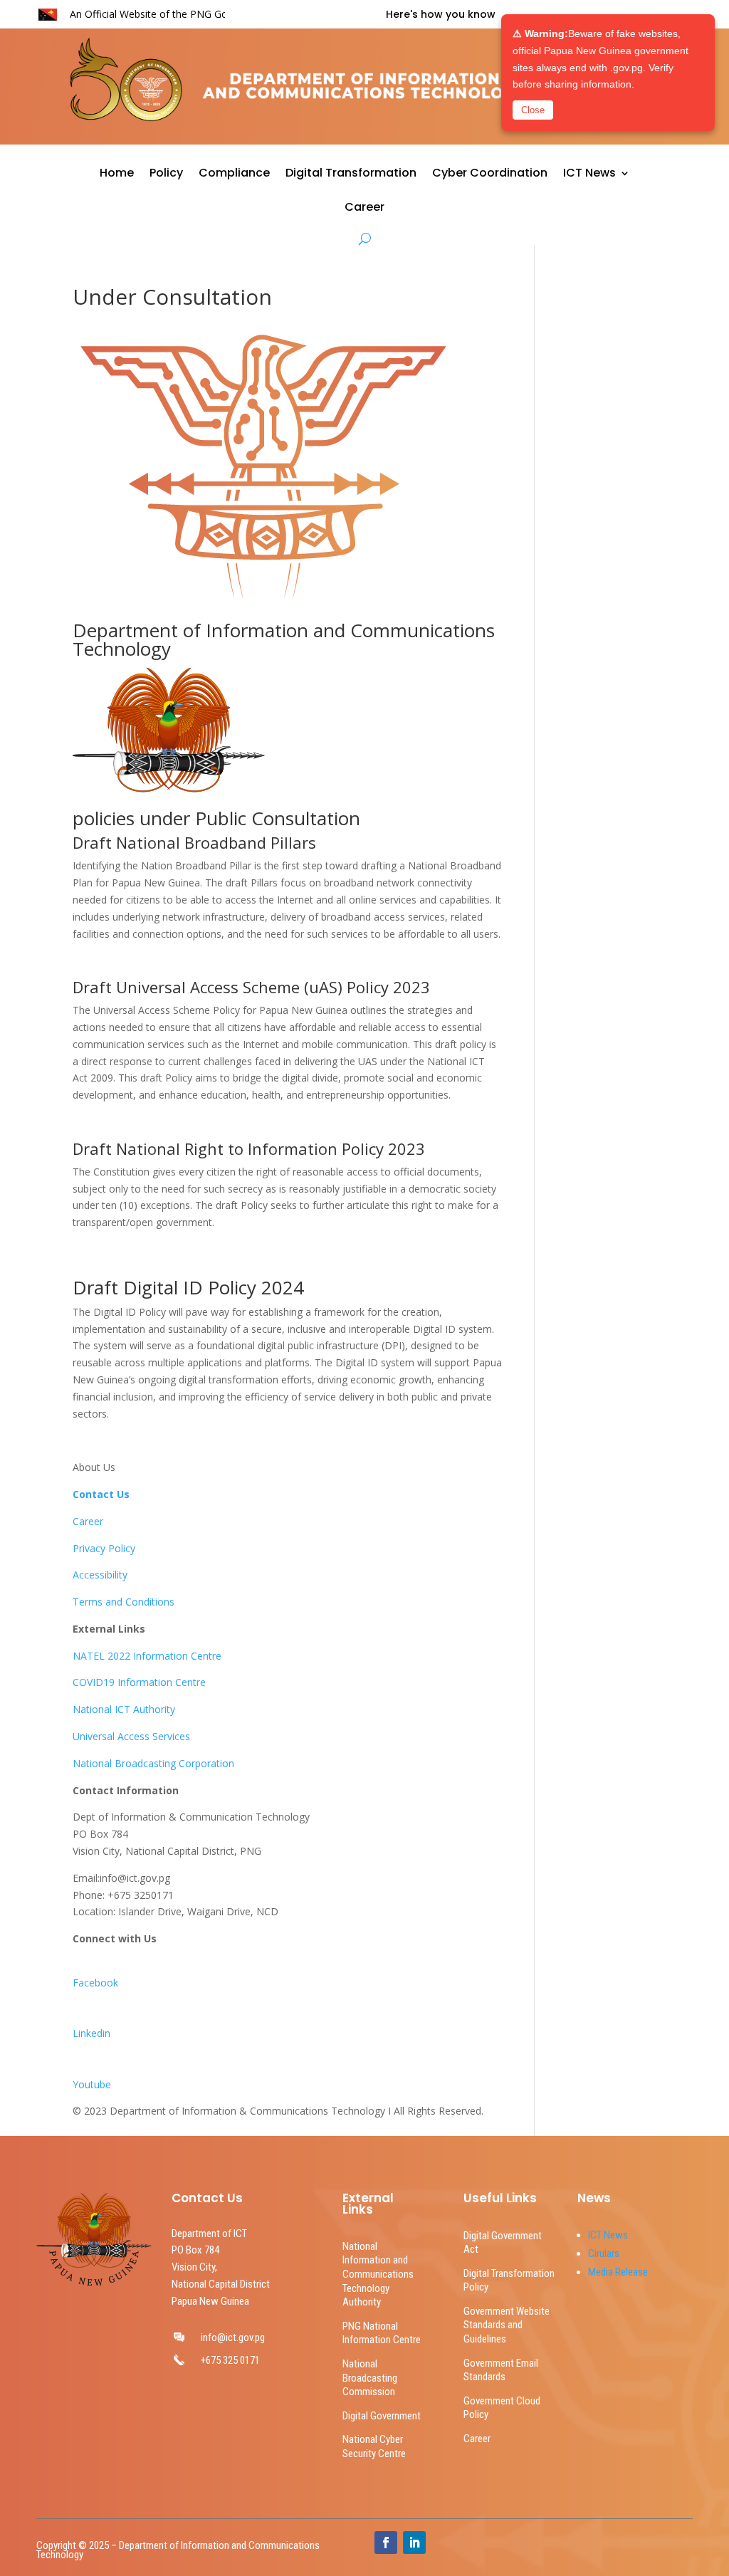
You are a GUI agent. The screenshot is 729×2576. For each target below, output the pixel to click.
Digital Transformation (351, 174)
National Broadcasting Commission (370, 2378)
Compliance (234, 174)
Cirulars (604, 2253)
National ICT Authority (124, 1709)
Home (117, 174)
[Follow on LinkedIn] (414, 2543)
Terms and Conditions (124, 1602)
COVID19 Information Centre (139, 1682)
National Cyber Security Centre (374, 2446)
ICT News (589, 174)
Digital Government (382, 2416)
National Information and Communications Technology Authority (378, 2274)
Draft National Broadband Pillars (194, 842)
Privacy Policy (104, 1548)
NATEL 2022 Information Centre (147, 1656)
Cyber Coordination (490, 174)
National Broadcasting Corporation (153, 1763)
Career (364, 209)
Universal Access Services (131, 1736)
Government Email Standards (501, 2370)
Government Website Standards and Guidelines (507, 2325)
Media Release (618, 2272)
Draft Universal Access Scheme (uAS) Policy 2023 (251, 987)
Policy (166, 174)
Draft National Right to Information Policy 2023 (249, 1148)
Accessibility (100, 1575)
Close (533, 110)
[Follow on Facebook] (386, 2543)
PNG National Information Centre (382, 2333)
